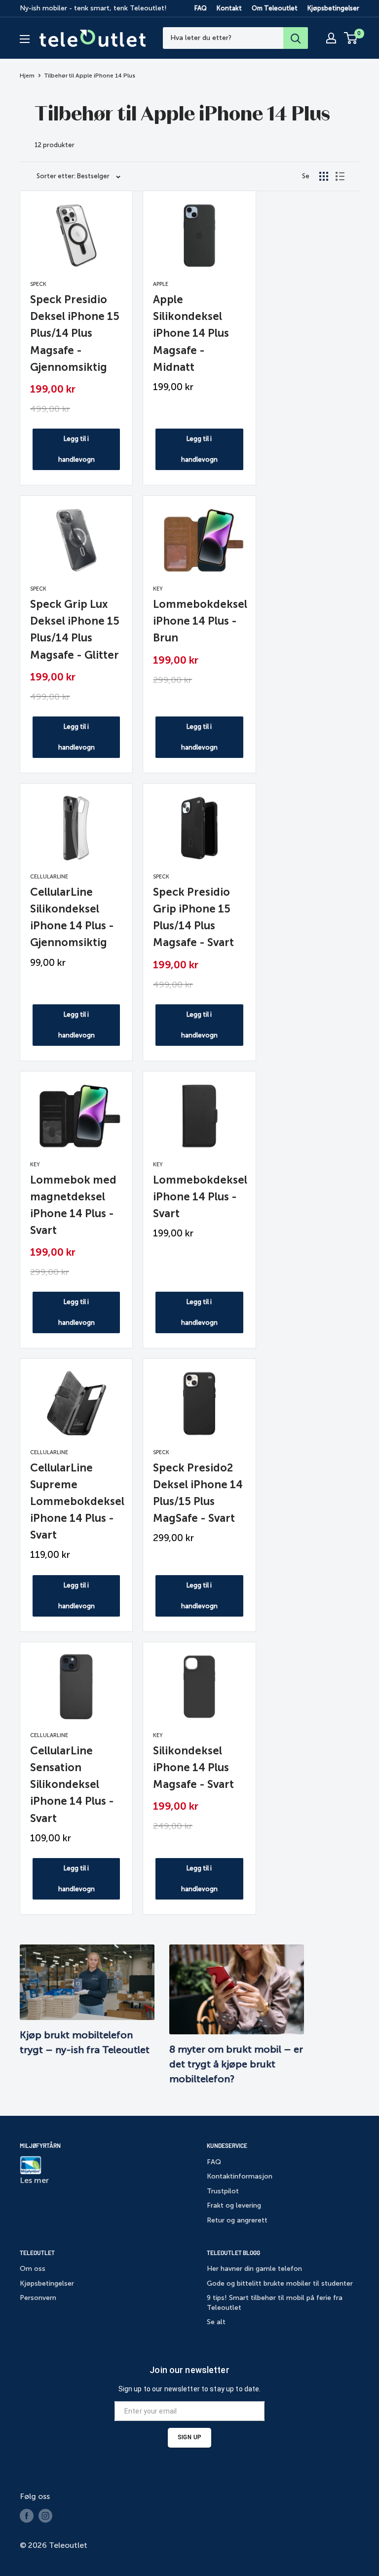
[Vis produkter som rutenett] (324, 176)
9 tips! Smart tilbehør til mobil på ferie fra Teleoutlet (275, 2303)
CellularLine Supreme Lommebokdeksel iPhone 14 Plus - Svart (76, 1501)
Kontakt (229, 8)
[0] (351, 38)
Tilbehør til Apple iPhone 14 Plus (90, 76)
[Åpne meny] (25, 39)
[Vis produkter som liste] (340, 176)
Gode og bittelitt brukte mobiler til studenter (280, 2283)
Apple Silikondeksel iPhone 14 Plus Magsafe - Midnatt (191, 333)
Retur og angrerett (237, 2220)
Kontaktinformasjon (240, 2176)
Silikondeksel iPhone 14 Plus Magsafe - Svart (193, 1767)
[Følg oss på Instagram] (45, 2516)
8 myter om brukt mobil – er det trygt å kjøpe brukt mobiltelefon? (236, 2064)
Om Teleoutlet (275, 8)
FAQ (201, 8)
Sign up (189, 2437)
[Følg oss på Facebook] (27, 2516)
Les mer (34, 2180)
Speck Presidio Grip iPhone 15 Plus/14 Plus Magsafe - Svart (193, 917)
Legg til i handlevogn (76, 449)
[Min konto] (331, 38)
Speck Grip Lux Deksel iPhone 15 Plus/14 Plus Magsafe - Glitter (75, 629)
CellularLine (49, 877)
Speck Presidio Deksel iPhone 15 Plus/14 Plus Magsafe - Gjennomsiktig (75, 333)
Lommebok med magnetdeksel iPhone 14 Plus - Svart (73, 1205)
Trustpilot (223, 2191)
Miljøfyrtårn (40, 2145)
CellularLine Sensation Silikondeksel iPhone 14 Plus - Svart (72, 1784)
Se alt (216, 2322)
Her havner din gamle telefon (254, 2269)
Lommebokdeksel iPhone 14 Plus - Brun (199, 621)
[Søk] (296, 38)
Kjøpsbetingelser (333, 8)
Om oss (33, 2269)
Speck (38, 284)
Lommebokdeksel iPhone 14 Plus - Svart (199, 1197)
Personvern (38, 2298)
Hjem (27, 76)
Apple (161, 284)
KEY (158, 589)
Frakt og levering (234, 2205)
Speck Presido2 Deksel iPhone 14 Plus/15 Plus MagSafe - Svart (198, 1493)
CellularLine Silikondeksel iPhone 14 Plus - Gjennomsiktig (72, 917)
